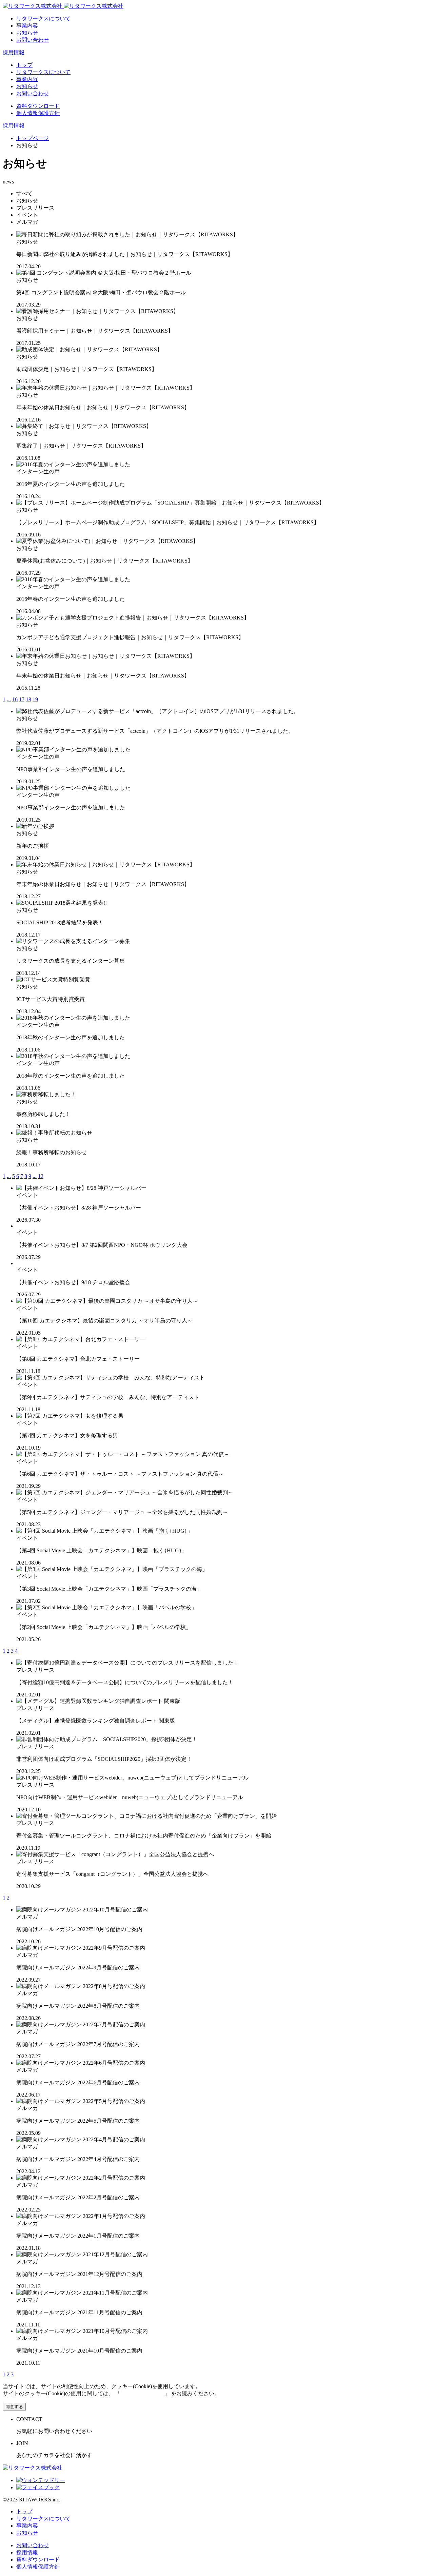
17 (22, 699)
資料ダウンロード (38, 106)
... (9, 699)
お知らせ (27, 33)
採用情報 (14, 52)
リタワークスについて (43, 18)
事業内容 (27, 26)
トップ (24, 65)
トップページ (33, 138)
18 (28, 699)
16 (15, 699)
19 (35, 699)
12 (41, 1176)
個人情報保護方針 (38, 113)
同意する (14, 2407)
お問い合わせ (33, 40)
